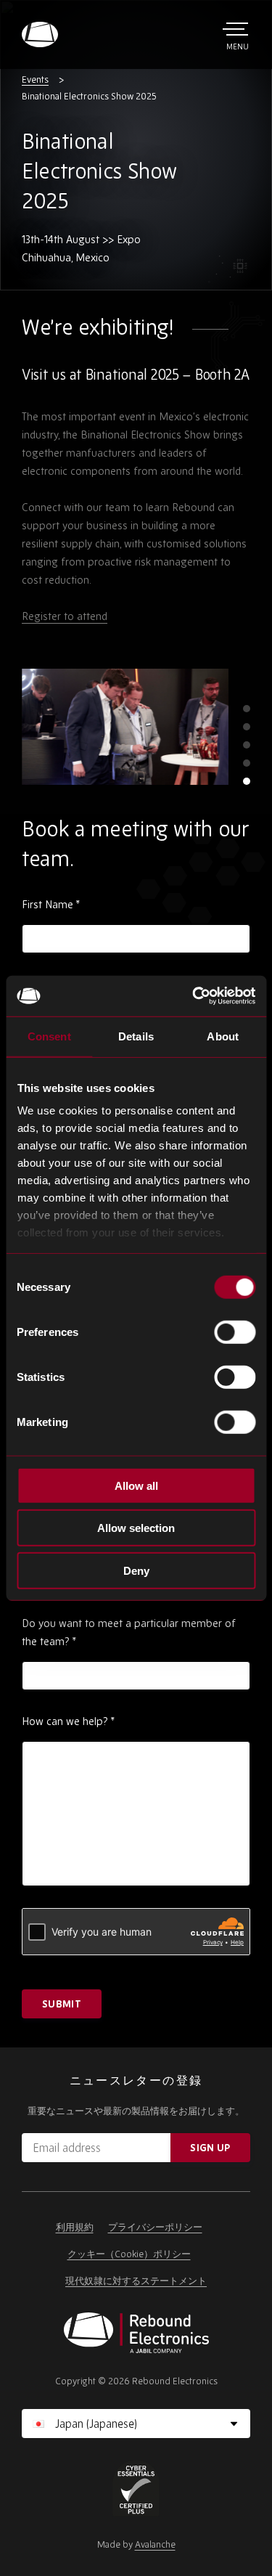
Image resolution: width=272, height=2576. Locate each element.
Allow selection (136, 1528)
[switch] (235, 1332)
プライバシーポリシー (155, 2227)
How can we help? (68, 1721)
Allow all (136, 1485)
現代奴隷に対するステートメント (136, 2281)
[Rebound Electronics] (40, 34)
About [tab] (223, 1036)
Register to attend (65, 616)
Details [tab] (136, 1036)
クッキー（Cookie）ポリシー (129, 2254)
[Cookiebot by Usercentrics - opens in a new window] (194, 996)
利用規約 (75, 2227)
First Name (51, 904)
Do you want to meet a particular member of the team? (129, 1632)
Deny (136, 1570)
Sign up (210, 2148)
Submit (62, 2004)
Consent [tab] (49, 1036)
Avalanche (155, 2544)
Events (35, 80)
